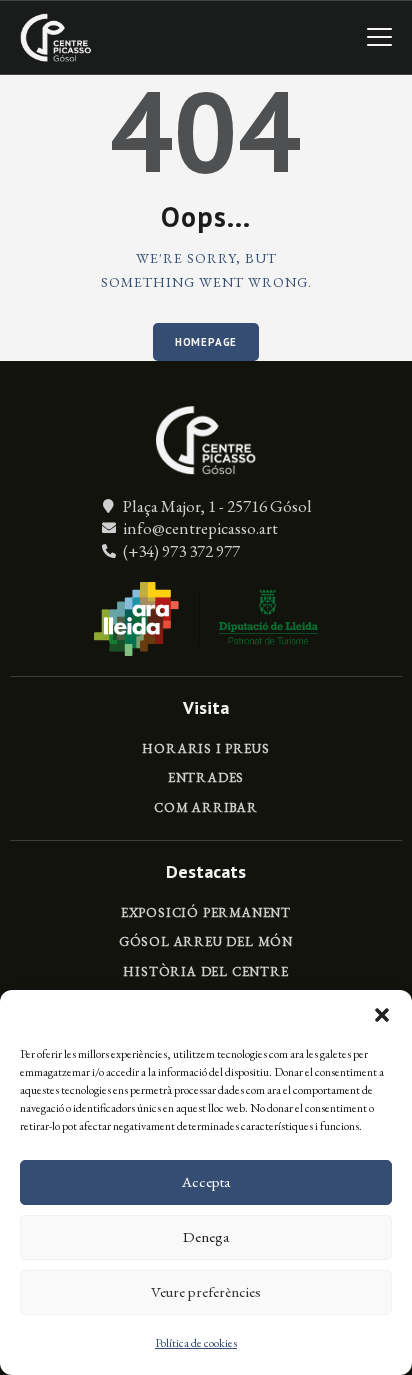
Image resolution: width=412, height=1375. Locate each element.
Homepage (206, 342)
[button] (382, 1015)
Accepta (206, 1181)
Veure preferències (206, 1291)
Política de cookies (196, 1343)
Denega (206, 1236)
